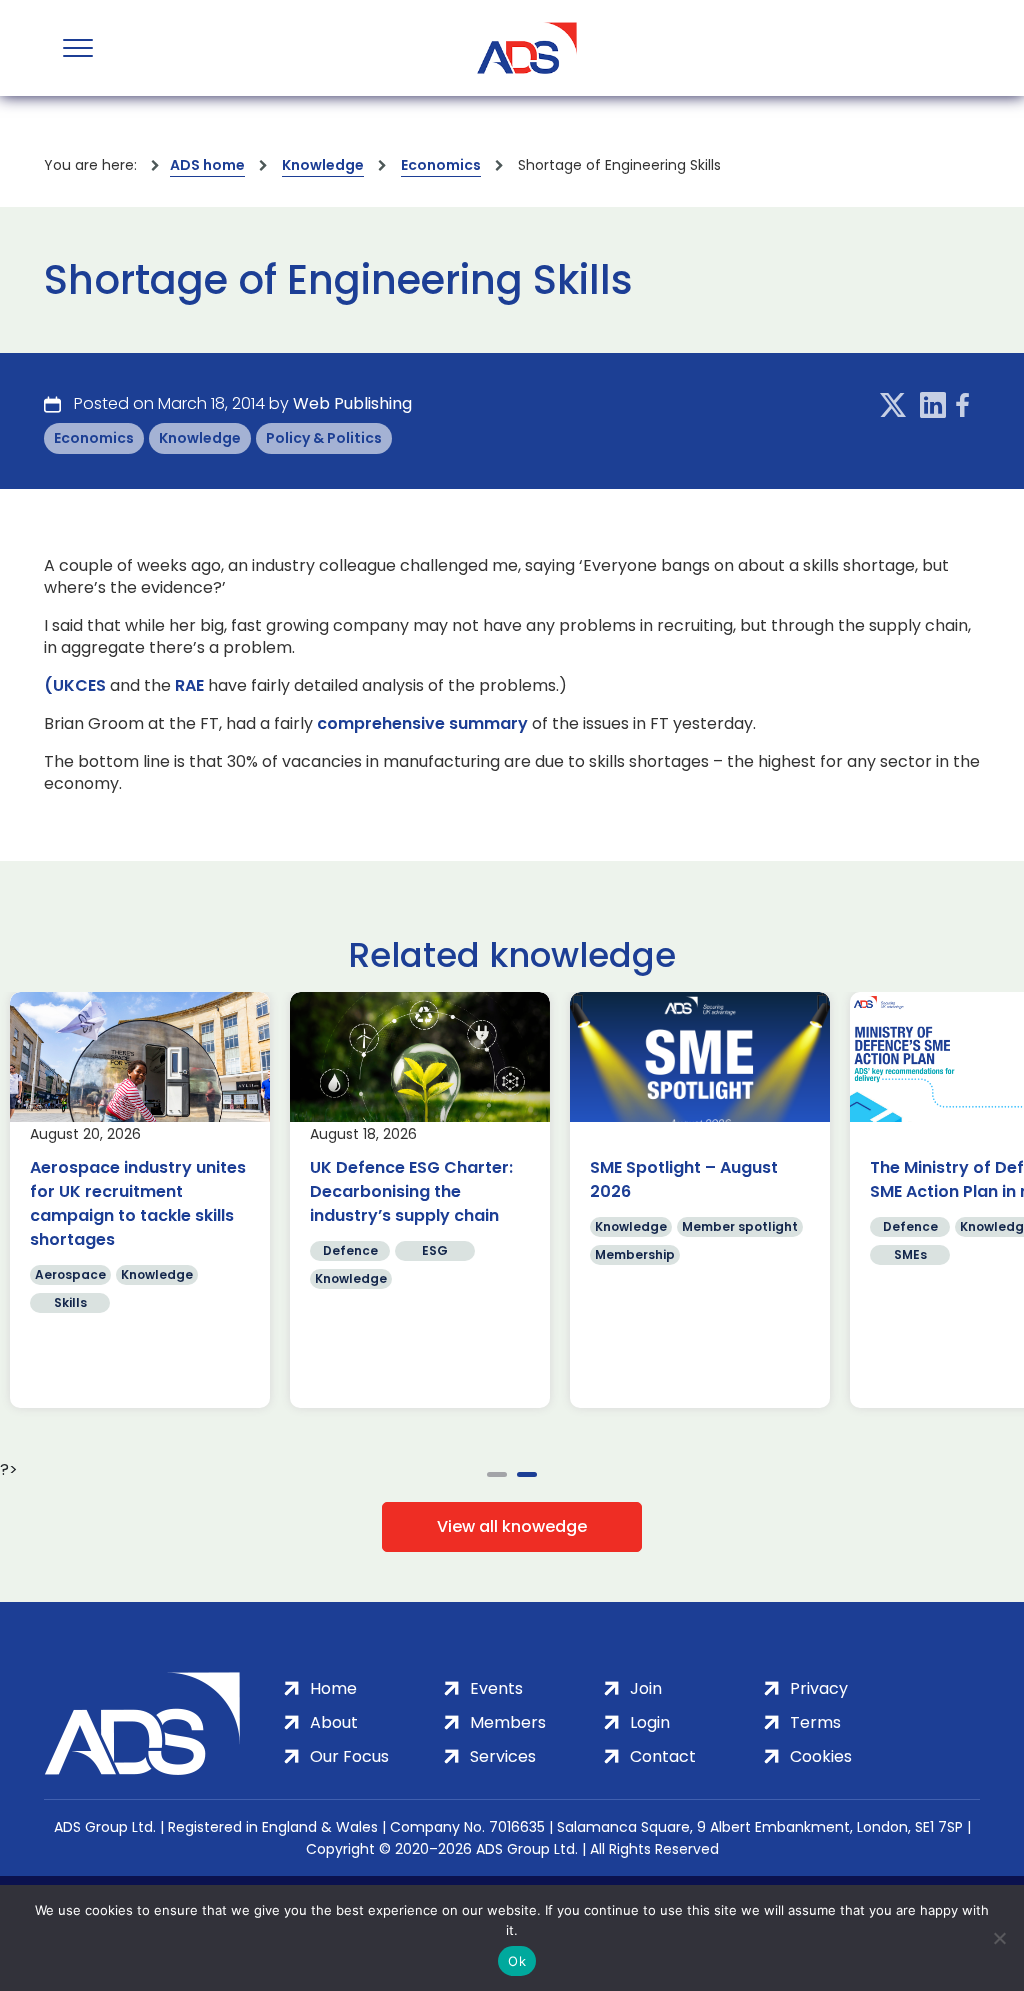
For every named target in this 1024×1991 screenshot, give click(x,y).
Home (333, 1688)
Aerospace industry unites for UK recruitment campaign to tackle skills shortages (537, 1203)
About (334, 1722)
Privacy (819, 1688)
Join (646, 1688)
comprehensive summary (422, 724)
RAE (189, 686)
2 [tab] (527, 1474)
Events (496, 1688)
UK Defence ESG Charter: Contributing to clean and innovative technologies (255, 1191)
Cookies (821, 1756)
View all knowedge (512, 1526)
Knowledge (323, 165)
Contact (663, 1756)
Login (650, 1722)
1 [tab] (497, 1474)
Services (503, 1756)
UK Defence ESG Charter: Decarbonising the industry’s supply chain (810, 1191)
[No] (999, 1938)
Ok (517, 1961)
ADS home (207, 165)
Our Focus (349, 1756)
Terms (815, 1722)
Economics (441, 165)
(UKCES (75, 686)
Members (508, 1722)
